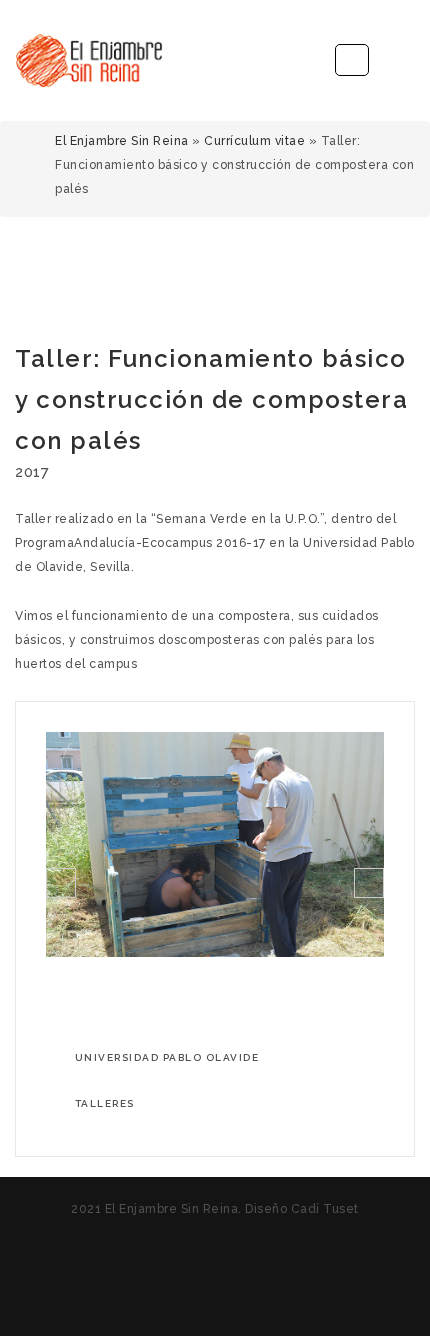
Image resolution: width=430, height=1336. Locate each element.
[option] (215, 844)
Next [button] (369, 883)
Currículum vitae (254, 141)
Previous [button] (61, 883)
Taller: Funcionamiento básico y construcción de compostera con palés (211, 399)
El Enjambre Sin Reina (122, 141)
